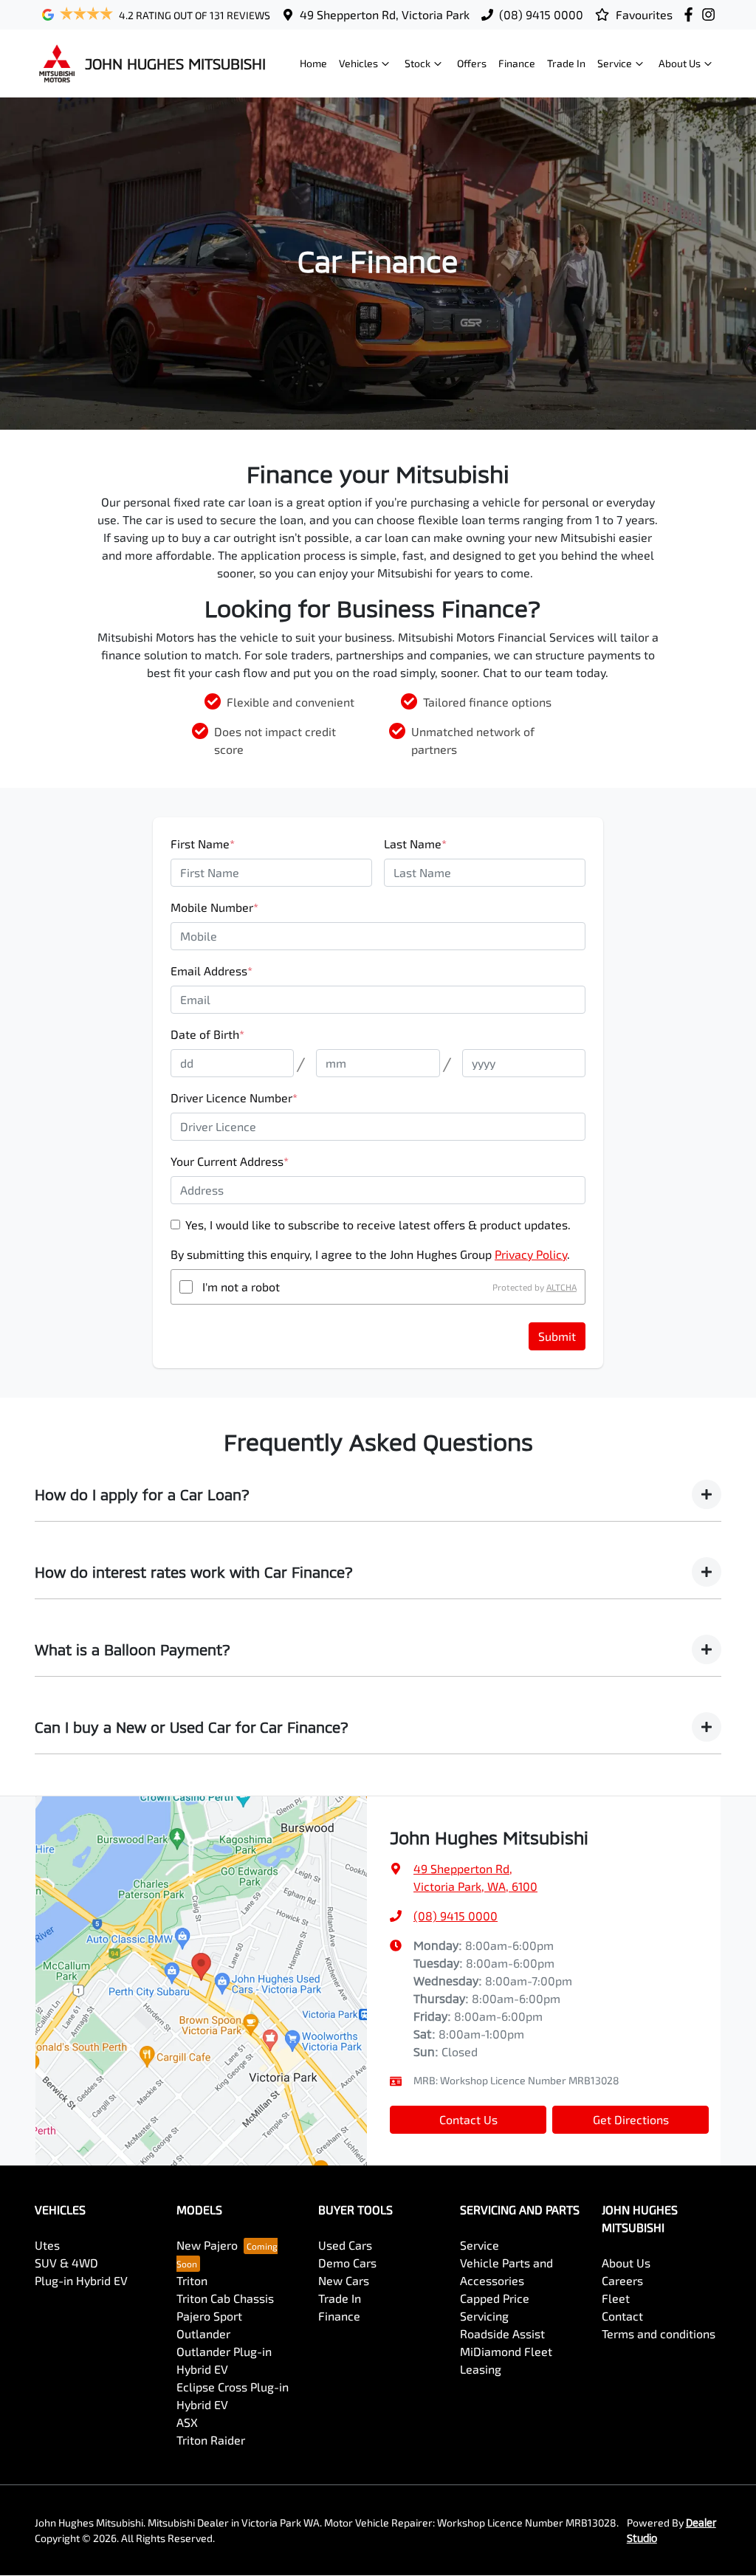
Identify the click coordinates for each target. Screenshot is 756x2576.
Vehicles (358, 63)
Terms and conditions (659, 2333)
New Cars (344, 2280)
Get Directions (631, 2119)
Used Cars (345, 2245)
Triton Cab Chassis (225, 2298)
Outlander (203, 2333)
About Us (680, 63)
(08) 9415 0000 (541, 14)
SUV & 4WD (66, 2263)
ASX (187, 2422)
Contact (622, 2316)
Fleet (616, 2298)
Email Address (212, 971)
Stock (417, 63)
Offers (472, 63)
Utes (47, 2245)
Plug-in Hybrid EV (81, 2280)
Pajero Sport (209, 2316)
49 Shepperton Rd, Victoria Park (385, 14)
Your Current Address (230, 1161)
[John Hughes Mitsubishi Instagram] (711, 14)
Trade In (566, 63)
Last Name (415, 844)
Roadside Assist (502, 2333)
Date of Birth (207, 1034)
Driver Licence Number (234, 1098)
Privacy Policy (531, 1254)
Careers (622, 2280)
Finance (517, 63)
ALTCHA (561, 1287)
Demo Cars (347, 2263)
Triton (192, 2280)
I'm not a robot (241, 1287)
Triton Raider (211, 2440)
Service (615, 63)
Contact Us (468, 2119)
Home (313, 63)
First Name (203, 844)
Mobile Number (214, 907)
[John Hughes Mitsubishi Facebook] (691, 14)
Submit (557, 1336)
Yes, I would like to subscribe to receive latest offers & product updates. (378, 1225)
